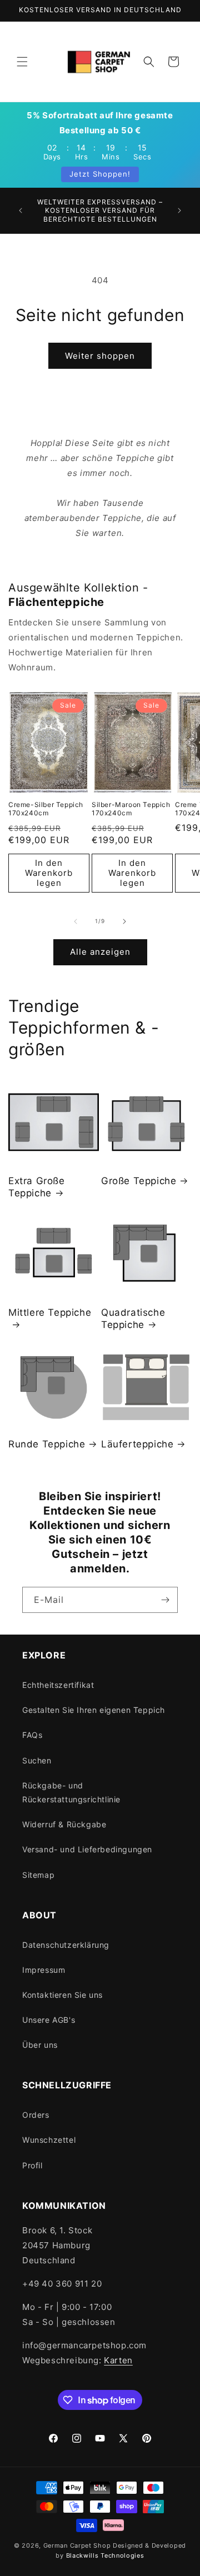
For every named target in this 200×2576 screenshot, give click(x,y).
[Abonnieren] (165, 1600)
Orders (36, 2115)
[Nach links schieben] (76, 921)
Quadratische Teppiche (133, 1319)
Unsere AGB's (49, 2020)
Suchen (37, 1760)
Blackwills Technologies (105, 2555)
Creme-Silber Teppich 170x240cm (46, 809)
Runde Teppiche (47, 1444)
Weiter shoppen (100, 356)
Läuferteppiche (137, 1444)
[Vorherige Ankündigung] (21, 211)
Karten (118, 2360)
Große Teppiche (139, 1181)
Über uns (40, 2045)
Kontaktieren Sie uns (62, 1995)
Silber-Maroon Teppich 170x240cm (131, 809)
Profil (32, 2165)
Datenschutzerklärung (66, 1945)
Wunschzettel (49, 2140)
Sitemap (38, 1875)
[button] (22, 62)
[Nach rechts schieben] (124, 921)
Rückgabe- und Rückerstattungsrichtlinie (71, 1792)
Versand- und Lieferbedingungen (87, 1849)
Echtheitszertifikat (58, 1685)
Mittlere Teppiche (50, 1312)
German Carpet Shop (77, 2545)
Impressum (44, 1970)
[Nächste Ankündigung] (179, 211)
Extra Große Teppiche (37, 1187)
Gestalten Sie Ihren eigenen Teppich (94, 1710)
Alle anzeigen (100, 952)
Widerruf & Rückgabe (64, 1824)
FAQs (32, 1735)
